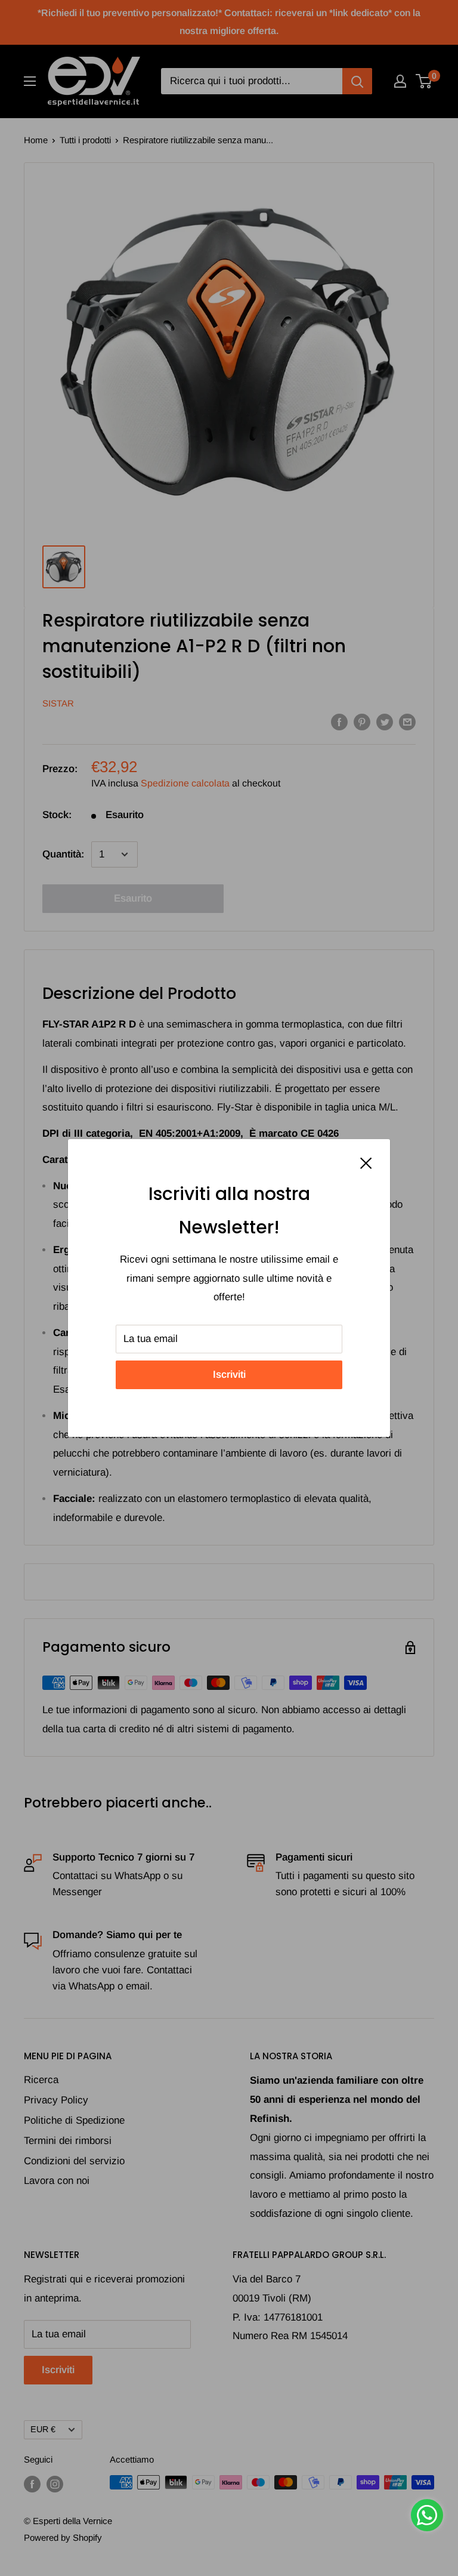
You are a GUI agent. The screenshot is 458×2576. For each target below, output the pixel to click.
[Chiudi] (366, 1163)
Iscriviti (229, 1375)
